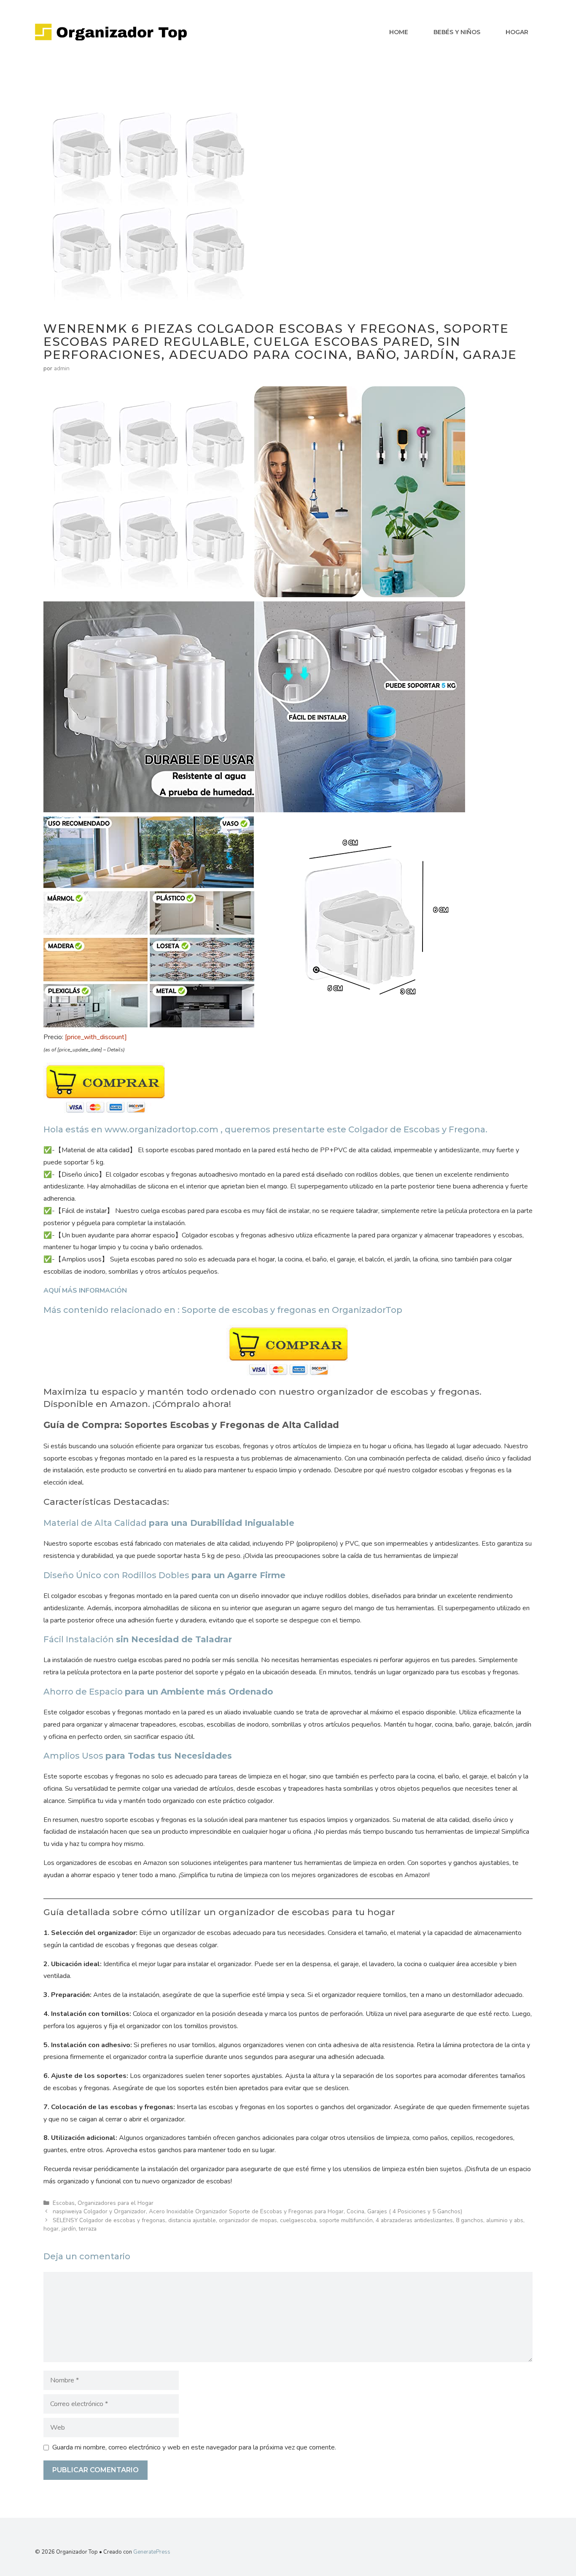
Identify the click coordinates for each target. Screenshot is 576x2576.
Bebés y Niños (457, 32)
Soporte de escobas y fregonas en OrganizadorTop (292, 1310)
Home (399, 32)
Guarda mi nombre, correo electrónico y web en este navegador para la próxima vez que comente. (194, 2447)
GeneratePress (152, 2552)
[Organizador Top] (111, 32)
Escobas (64, 2203)
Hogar (517, 32)
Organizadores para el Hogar (116, 2203)
